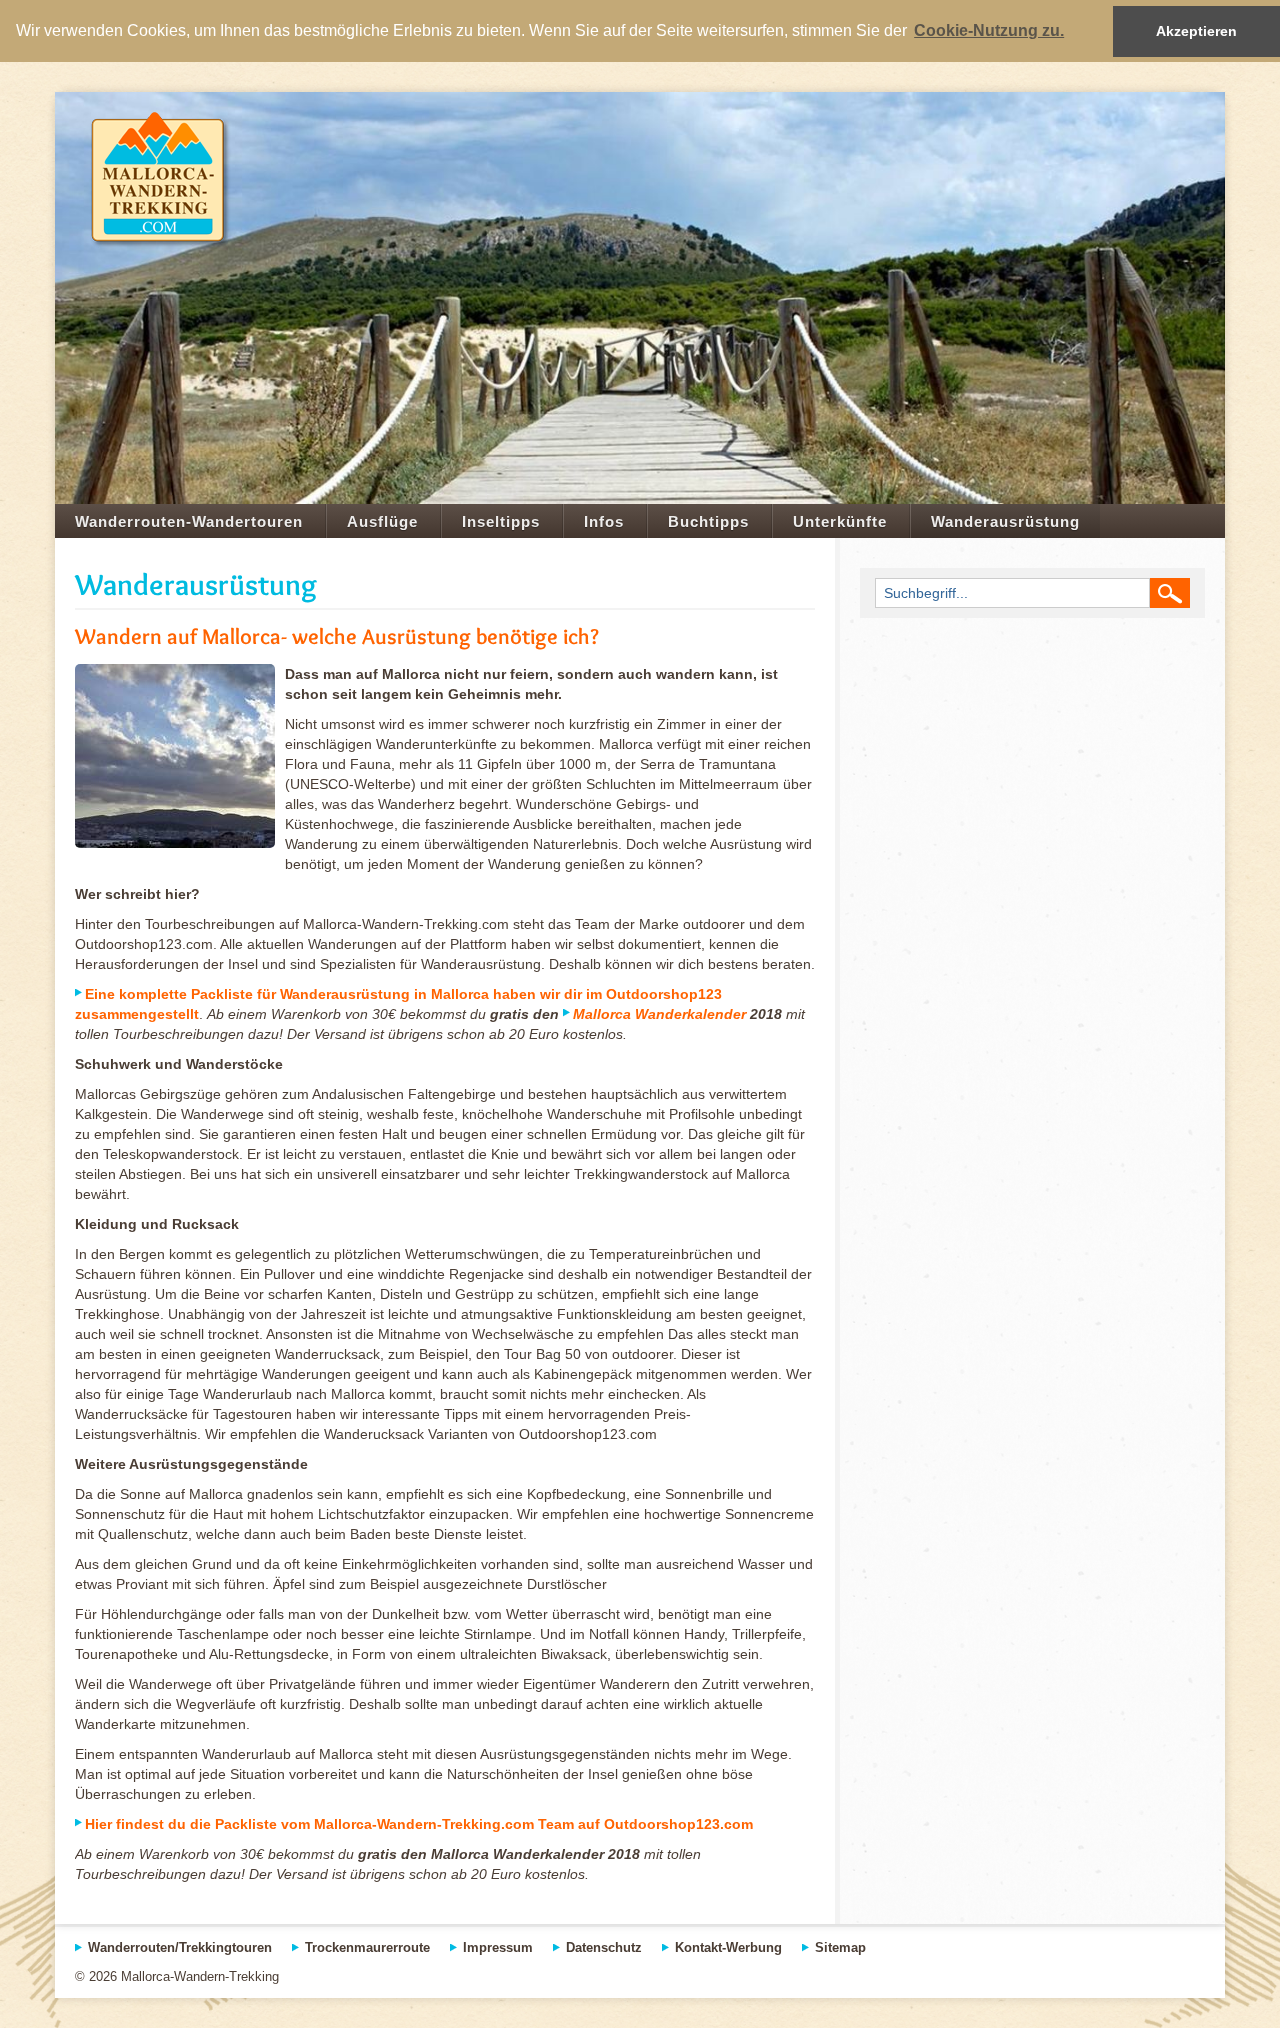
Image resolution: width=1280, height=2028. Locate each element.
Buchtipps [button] (708, 521)
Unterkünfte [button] (840, 521)
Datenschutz (604, 1947)
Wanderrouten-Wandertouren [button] (189, 521)
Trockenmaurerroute (367, 1947)
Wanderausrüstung (1005, 521)
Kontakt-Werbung (728, 1947)
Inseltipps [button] (501, 521)
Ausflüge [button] (382, 521)
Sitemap (840, 1947)
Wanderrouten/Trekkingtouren (180, 1947)
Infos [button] (604, 521)
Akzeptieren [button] (1196, 31)
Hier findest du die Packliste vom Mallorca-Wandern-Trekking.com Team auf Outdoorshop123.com (419, 1824)
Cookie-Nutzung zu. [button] (989, 30)
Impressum (498, 1947)
